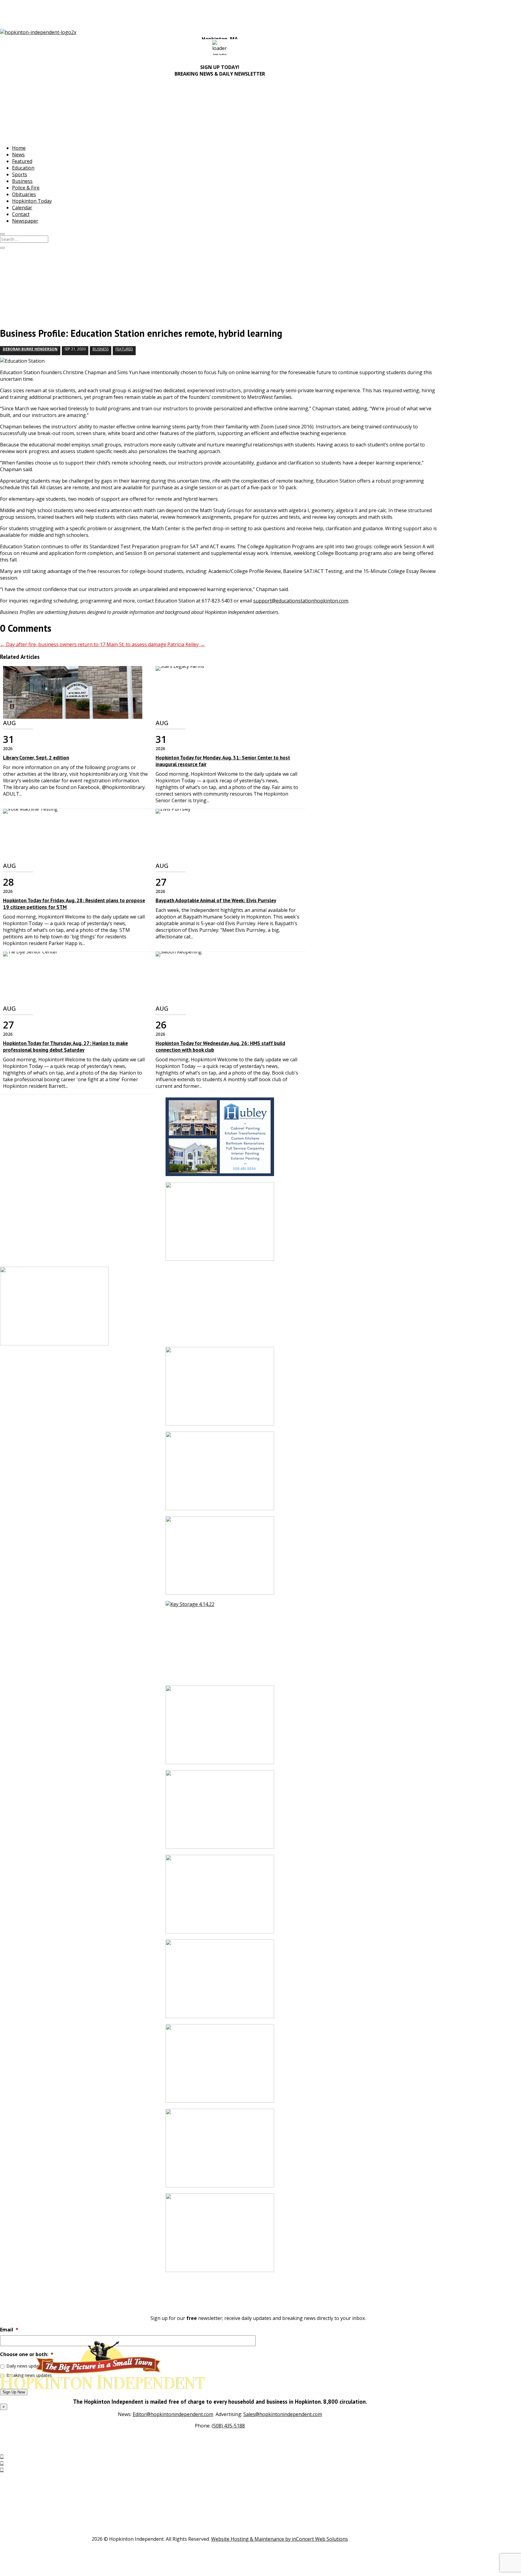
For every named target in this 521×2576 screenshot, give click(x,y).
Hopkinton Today (32, 201)
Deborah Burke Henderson (30, 349)
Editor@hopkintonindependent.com (173, 2414)
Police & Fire (26, 188)
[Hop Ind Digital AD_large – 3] (220, 1140)
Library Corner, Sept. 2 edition (36, 758)
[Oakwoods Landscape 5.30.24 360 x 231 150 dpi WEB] (220, 1474)
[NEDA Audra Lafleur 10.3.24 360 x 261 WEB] (220, 1982)
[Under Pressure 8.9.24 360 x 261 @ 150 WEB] (220, 1897)
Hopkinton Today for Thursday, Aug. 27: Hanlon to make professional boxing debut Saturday (65, 1047)
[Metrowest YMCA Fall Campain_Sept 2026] (220, 1559)
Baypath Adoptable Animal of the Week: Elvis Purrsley (216, 900)
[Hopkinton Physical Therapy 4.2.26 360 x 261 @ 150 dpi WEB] (220, 1224)
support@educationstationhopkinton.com (301, 601)
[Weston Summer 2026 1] (220, 2066)
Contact (21, 214)
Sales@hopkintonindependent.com (283, 2414)
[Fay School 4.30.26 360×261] (220, 1389)
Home (19, 148)
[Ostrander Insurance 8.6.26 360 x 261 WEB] (220, 1812)
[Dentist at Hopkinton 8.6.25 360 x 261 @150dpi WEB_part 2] (220, 2236)
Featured (22, 161)
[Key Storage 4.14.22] (220, 1643)
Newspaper (25, 221)
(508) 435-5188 (228, 2426)
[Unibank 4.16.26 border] (220, 1728)
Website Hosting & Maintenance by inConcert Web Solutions (279, 2539)
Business (22, 181)
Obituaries (24, 194)
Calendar (22, 208)
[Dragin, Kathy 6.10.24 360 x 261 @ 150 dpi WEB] (220, 2151)
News (18, 155)
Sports (20, 174)
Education (23, 168)
